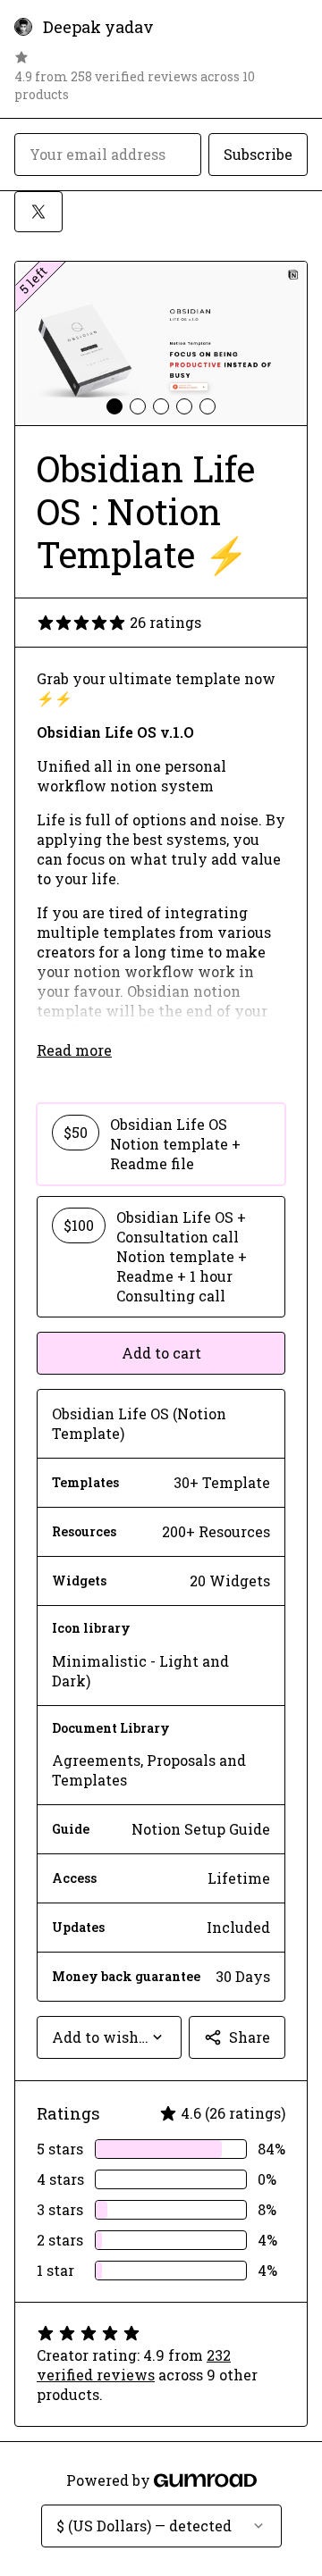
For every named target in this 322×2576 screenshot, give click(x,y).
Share (250, 2037)
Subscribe (258, 154)
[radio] (161, 1144)
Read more (74, 1050)
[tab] (114, 406)
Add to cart (161, 1353)
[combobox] (109, 2037)
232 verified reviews (134, 2365)
